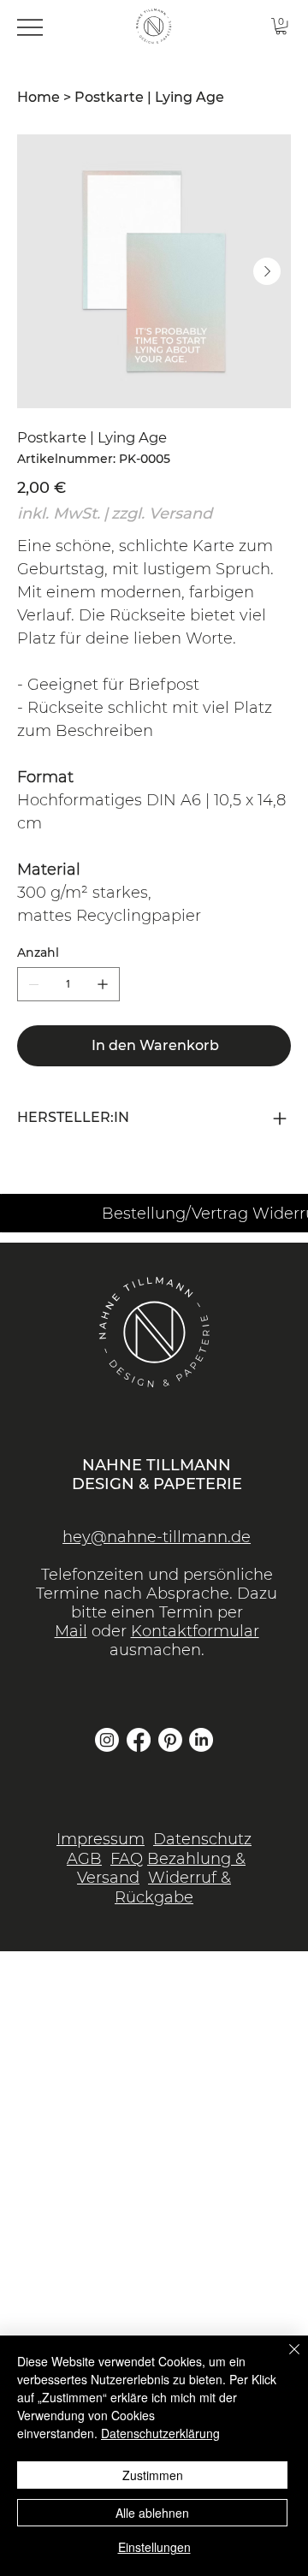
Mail (71, 1631)
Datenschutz (202, 1839)
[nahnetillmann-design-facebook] (139, 1740)
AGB (84, 1859)
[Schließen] (284, 2359)
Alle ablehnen (152, 2513)
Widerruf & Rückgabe (173, 1887)
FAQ (127, 1859)
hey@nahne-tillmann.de (157, 1537)
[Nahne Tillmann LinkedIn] (201, 1740)
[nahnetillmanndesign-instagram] (107, 1740)
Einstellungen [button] (154, 2547)
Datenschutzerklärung (160, 2433)
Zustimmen (153, 2475)
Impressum (101, 1839)
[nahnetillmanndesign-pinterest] (170, 1740)
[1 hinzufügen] (103, 984)
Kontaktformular (195, 1631)
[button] (281, 26)
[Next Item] (267, 271)
